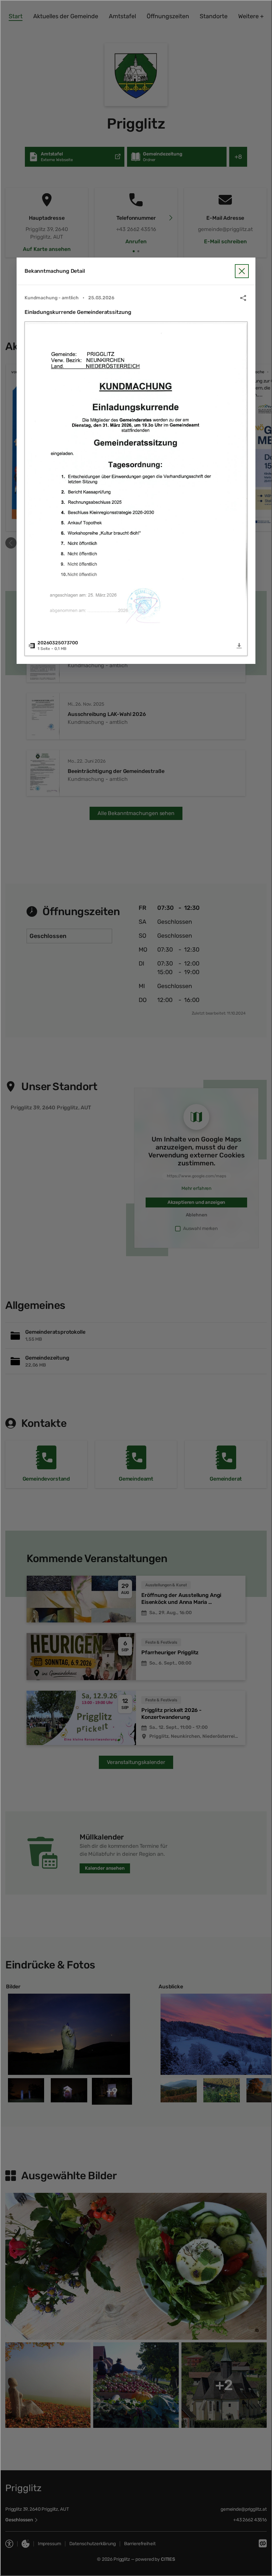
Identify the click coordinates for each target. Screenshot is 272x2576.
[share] (243, 298)
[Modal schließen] (136, 1288)
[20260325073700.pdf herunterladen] (239, 646)
